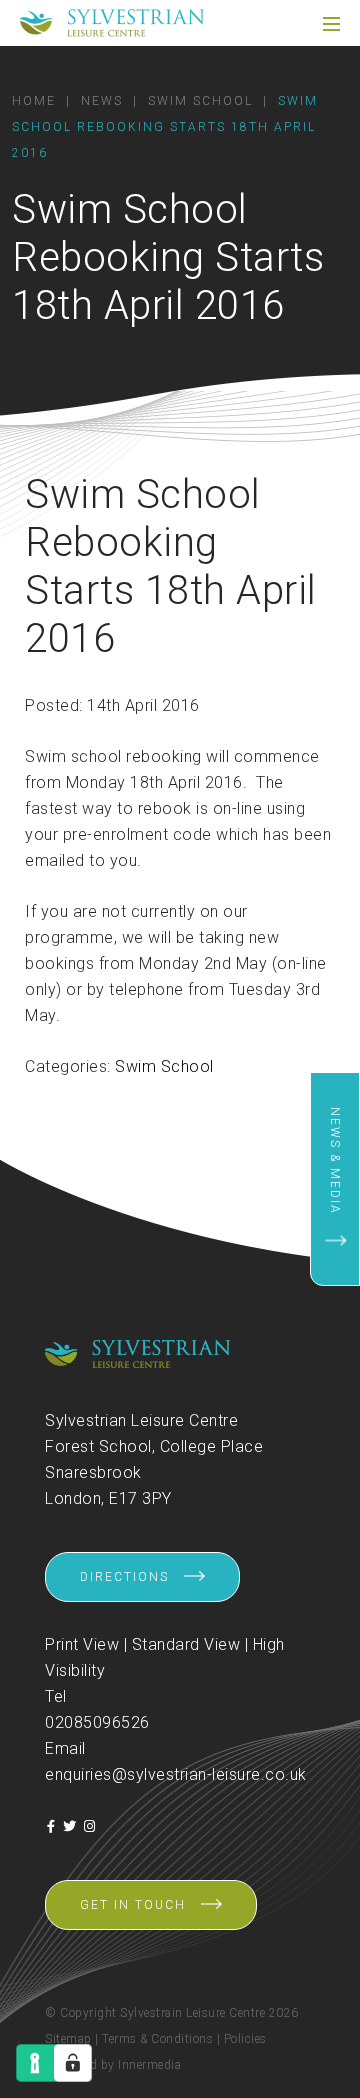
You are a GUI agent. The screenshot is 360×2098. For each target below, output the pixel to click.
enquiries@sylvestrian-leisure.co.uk (176, 1774)
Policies (245, 2039)
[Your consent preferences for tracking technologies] (73, 2063)
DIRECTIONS (124, 1577)
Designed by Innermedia (113, 2065)
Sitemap (68, 2039)
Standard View (186, 1644)
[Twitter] (70, 1826)
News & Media (335, 1161)
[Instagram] (90, 1826)
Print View (82, 1644)
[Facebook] (51, 1826)
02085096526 (97, 1722)
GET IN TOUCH (133, 1905)
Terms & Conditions (157, 2039)
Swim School (164, 1066)
